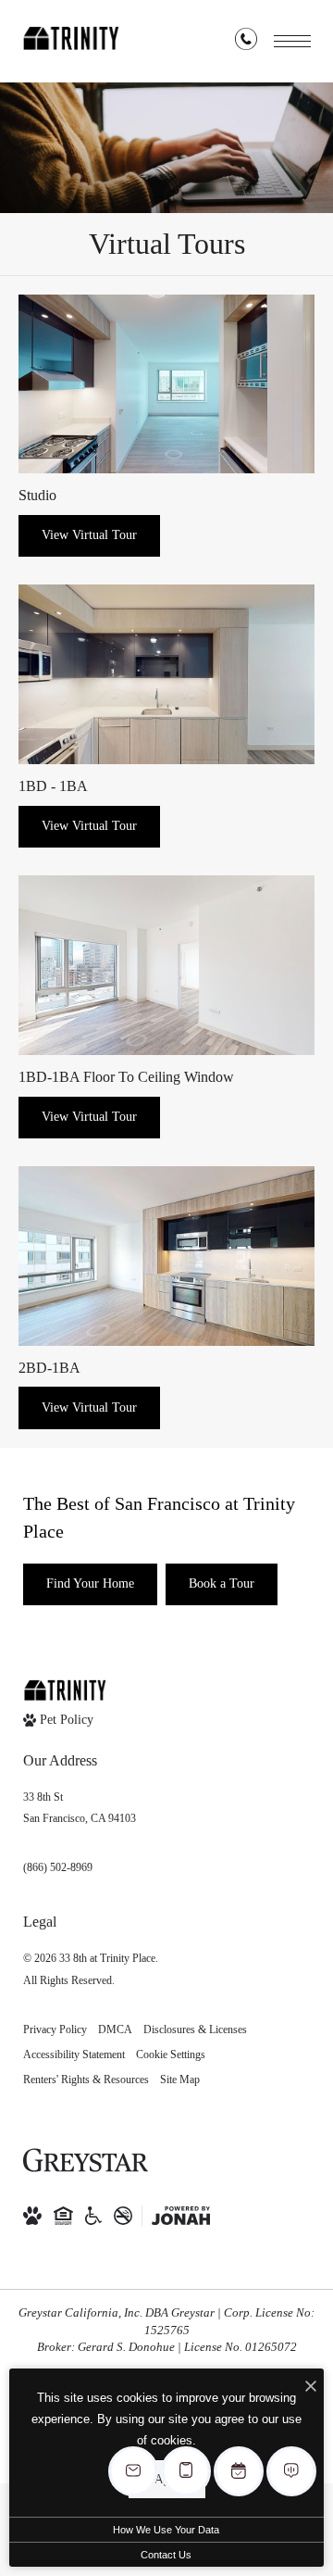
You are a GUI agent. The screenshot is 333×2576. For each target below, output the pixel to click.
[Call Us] (246, 43)
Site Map (180, 2080)
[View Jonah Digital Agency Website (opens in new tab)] (181, 2216)
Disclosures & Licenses (195, 2029)
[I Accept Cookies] (311, 2388)
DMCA (115, 2029)
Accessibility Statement (74, 2055)
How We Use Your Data (166, 2530)
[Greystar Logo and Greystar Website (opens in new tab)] (86, 2160)
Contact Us (166, 2555)
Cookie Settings (171, 2055)
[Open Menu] (292, 41)
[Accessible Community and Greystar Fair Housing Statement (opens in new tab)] (93, 2216)
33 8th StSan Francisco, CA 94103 (80, 1808)
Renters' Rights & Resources (86, 2080)
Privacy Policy (55, 2029)
